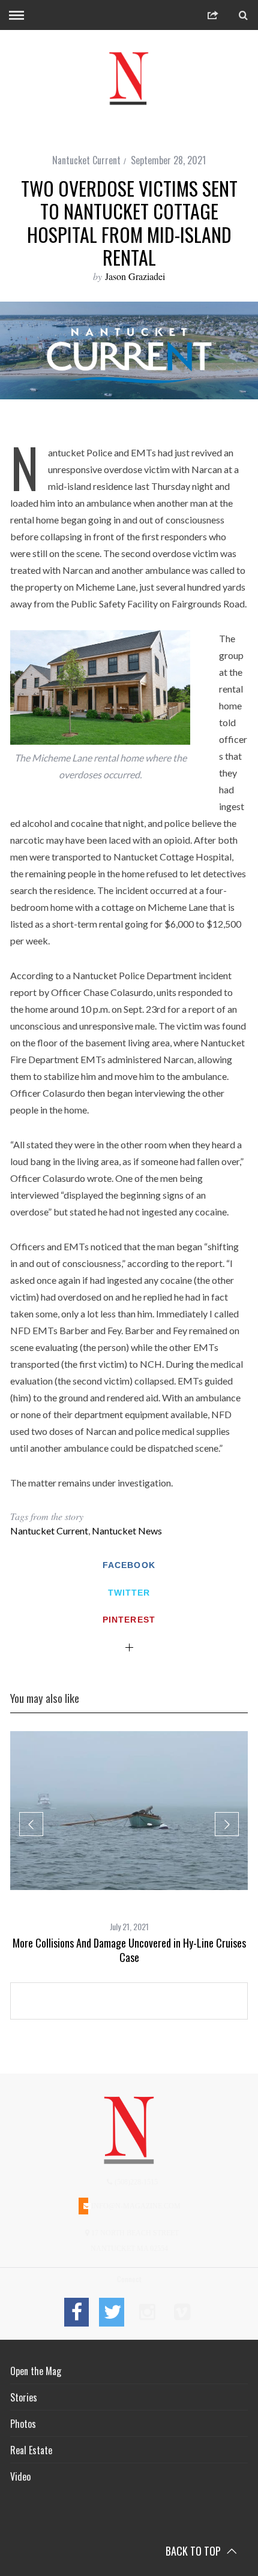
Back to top (194, 2551)
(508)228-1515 (135, 2182)
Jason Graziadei (135, 276)
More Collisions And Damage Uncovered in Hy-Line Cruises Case (129, 1950)
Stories (24, 2397)
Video (20, 2476)
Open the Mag (36, 2371)
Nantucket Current (86, 160)
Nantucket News (127, 1531)
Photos (23, 2424)
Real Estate (31, 2450)
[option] (129, 1848)
